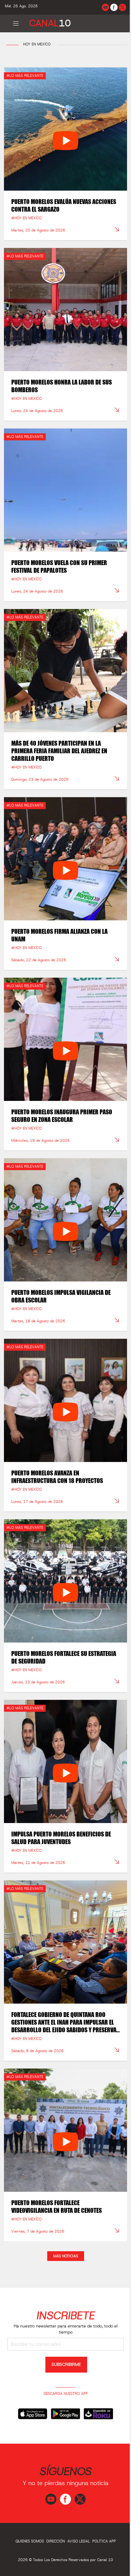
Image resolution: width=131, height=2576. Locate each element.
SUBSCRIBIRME (66, 2365)
